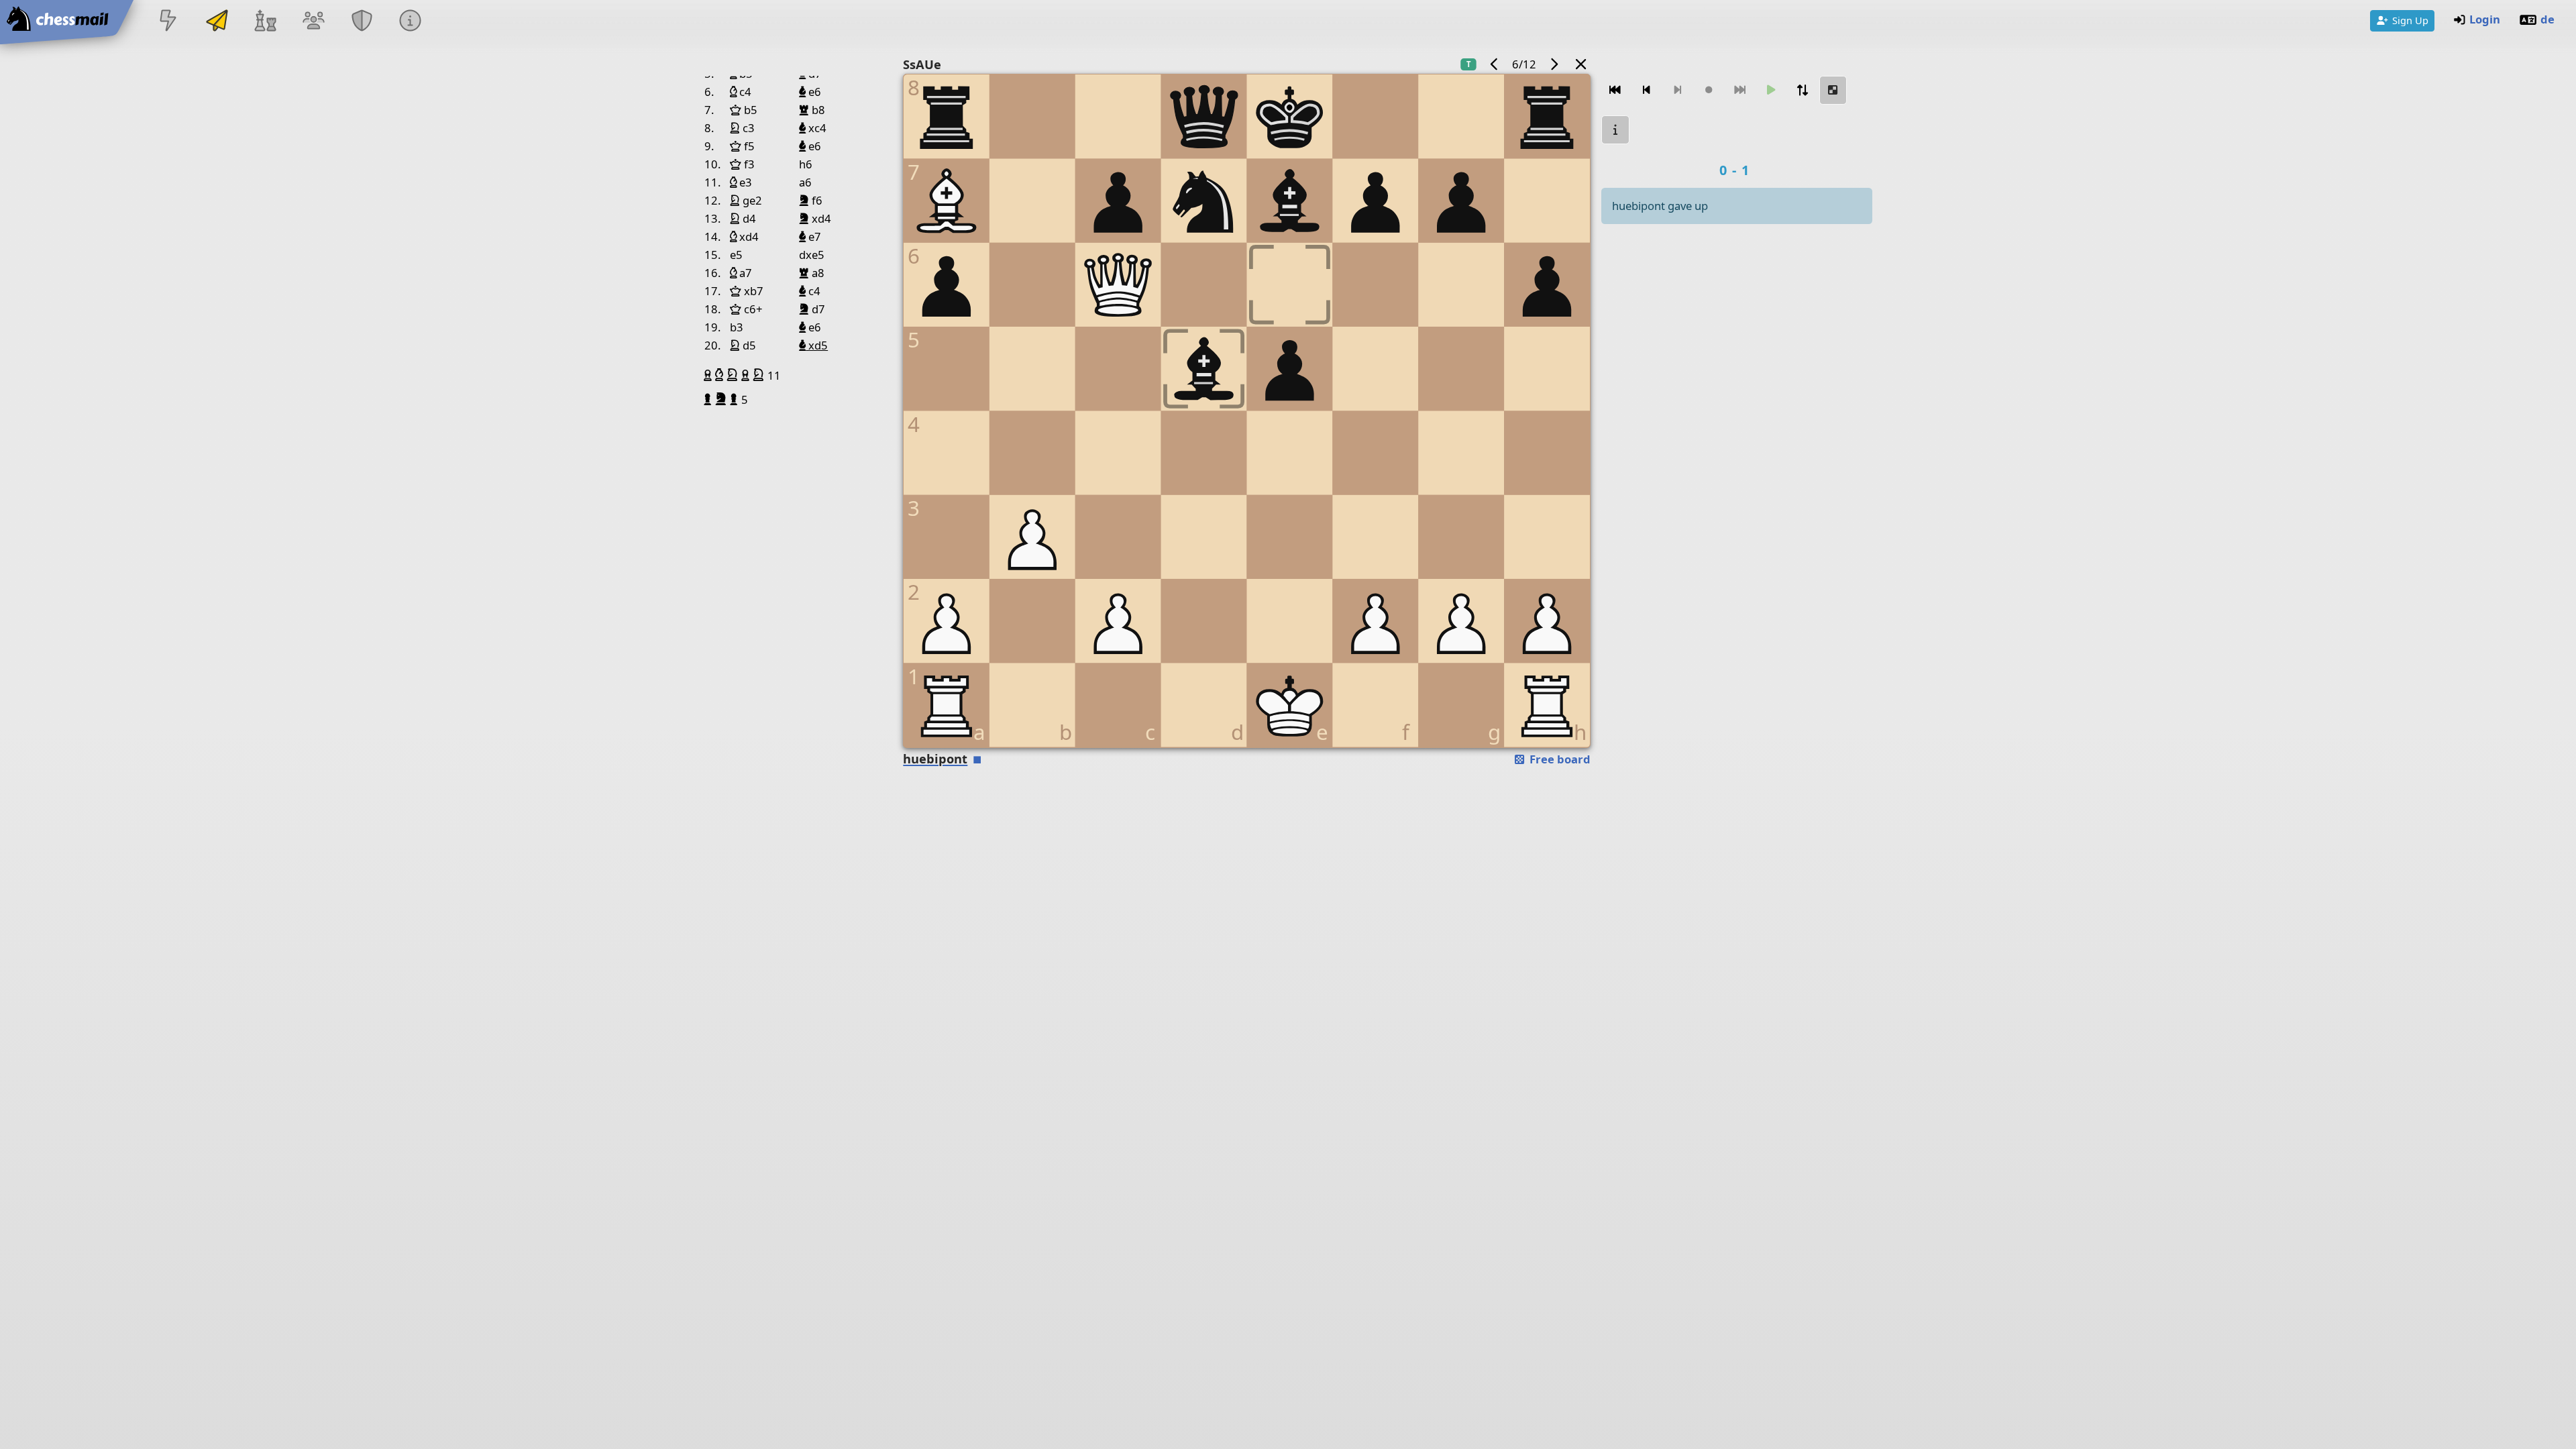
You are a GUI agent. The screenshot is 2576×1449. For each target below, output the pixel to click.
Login (2485, 19)
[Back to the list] (1581, 64)
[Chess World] (265, 22)
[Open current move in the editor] (1833, 90)
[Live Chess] (168, 22)
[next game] (1554, 64)
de (2547, 19)
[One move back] (1646, 90)
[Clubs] (362, 22)
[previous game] (1495, 64)
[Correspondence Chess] (217, 22)
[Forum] (313, 22)
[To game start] (1615, 90)
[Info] (411, 22)
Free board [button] (1559, 759)
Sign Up (2410, 20)
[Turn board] (1802, 90)
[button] (709, 375)
